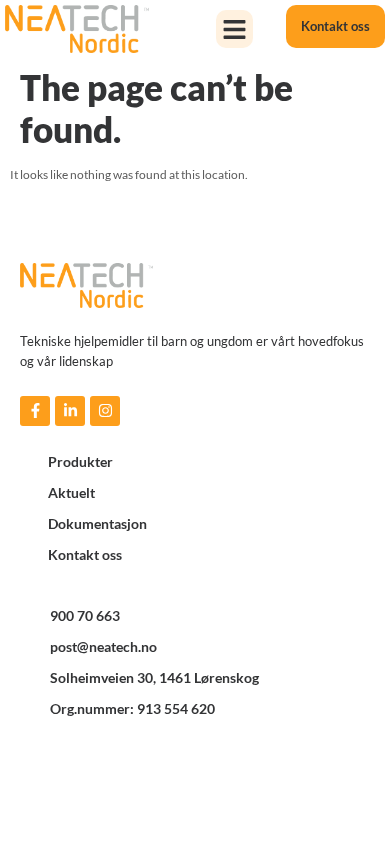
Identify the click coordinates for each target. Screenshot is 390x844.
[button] (235, 29)
